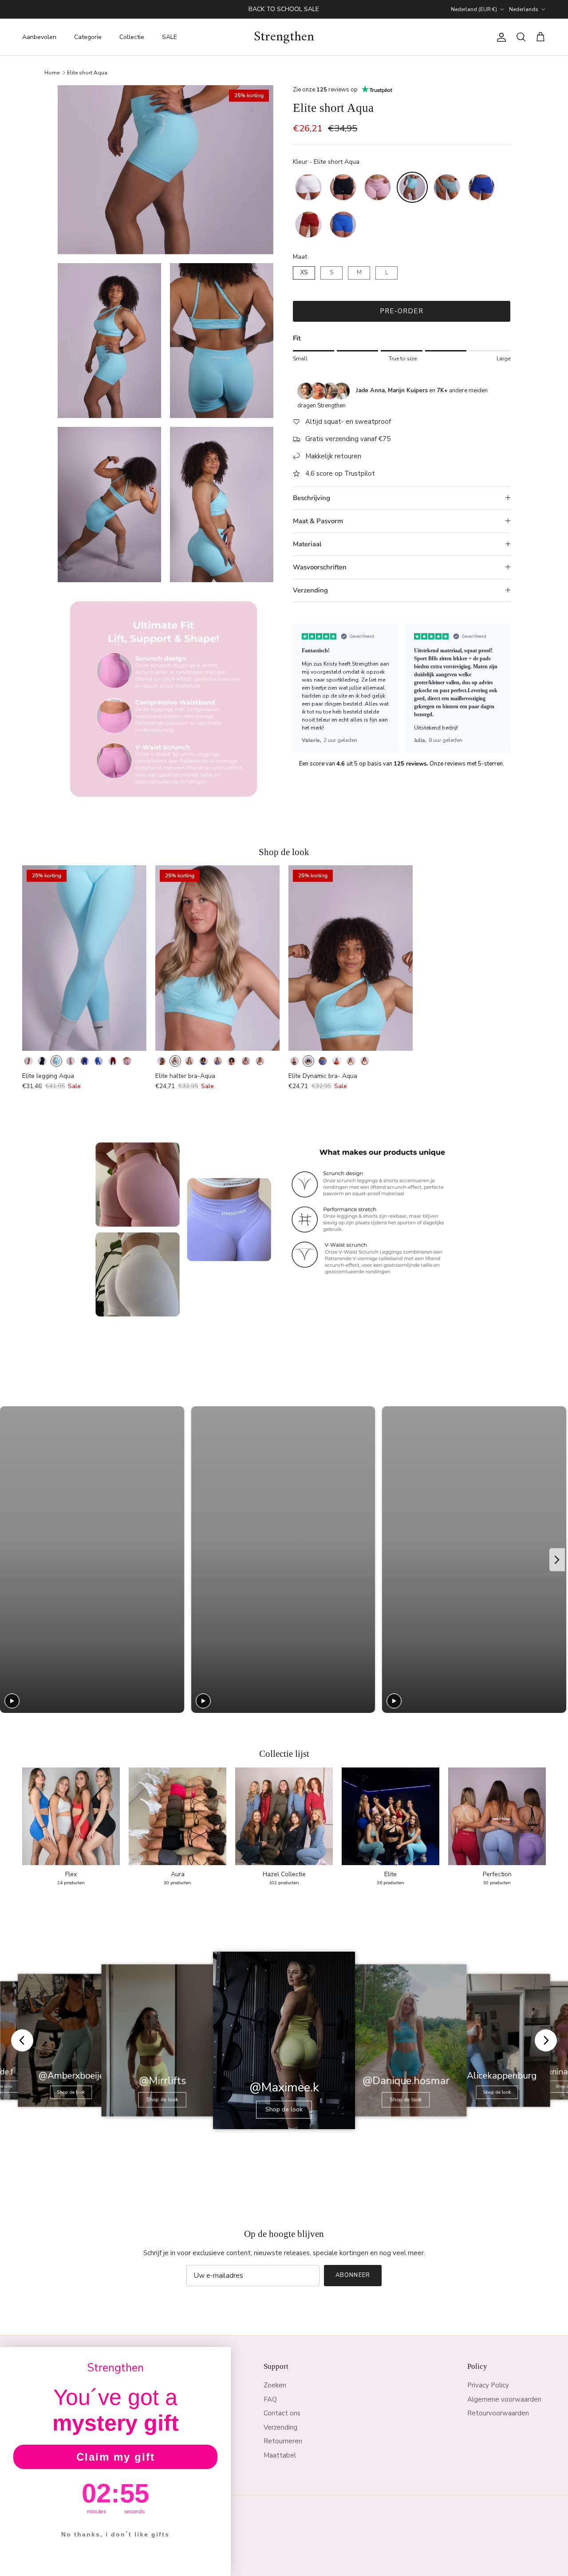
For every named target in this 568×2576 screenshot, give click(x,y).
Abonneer (353, 2275)
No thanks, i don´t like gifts (115, 2534)
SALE (170, 37)
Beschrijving (312, 498)
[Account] (500, 37)
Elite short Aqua (87, 72)
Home (52, 72)
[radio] (308, 187)
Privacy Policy (488, 2385)
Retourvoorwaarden (498, 2413)
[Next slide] (500, 689)
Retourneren (283, 2441)
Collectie (132, 37)
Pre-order (402, 311)
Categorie (88, 37)
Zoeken (275, 2385)
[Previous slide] (304, 689)
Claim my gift (116, 2457)
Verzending (310, 590)
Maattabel (280, 2455)
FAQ (270, 2399)
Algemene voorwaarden (504, 2399)
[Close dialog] (221, 2357)
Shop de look (71, 2092)
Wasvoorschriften (320, 567)
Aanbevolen (39, 37)
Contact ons (282, 2413)
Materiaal (307, 544)
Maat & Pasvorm (318, 521)
